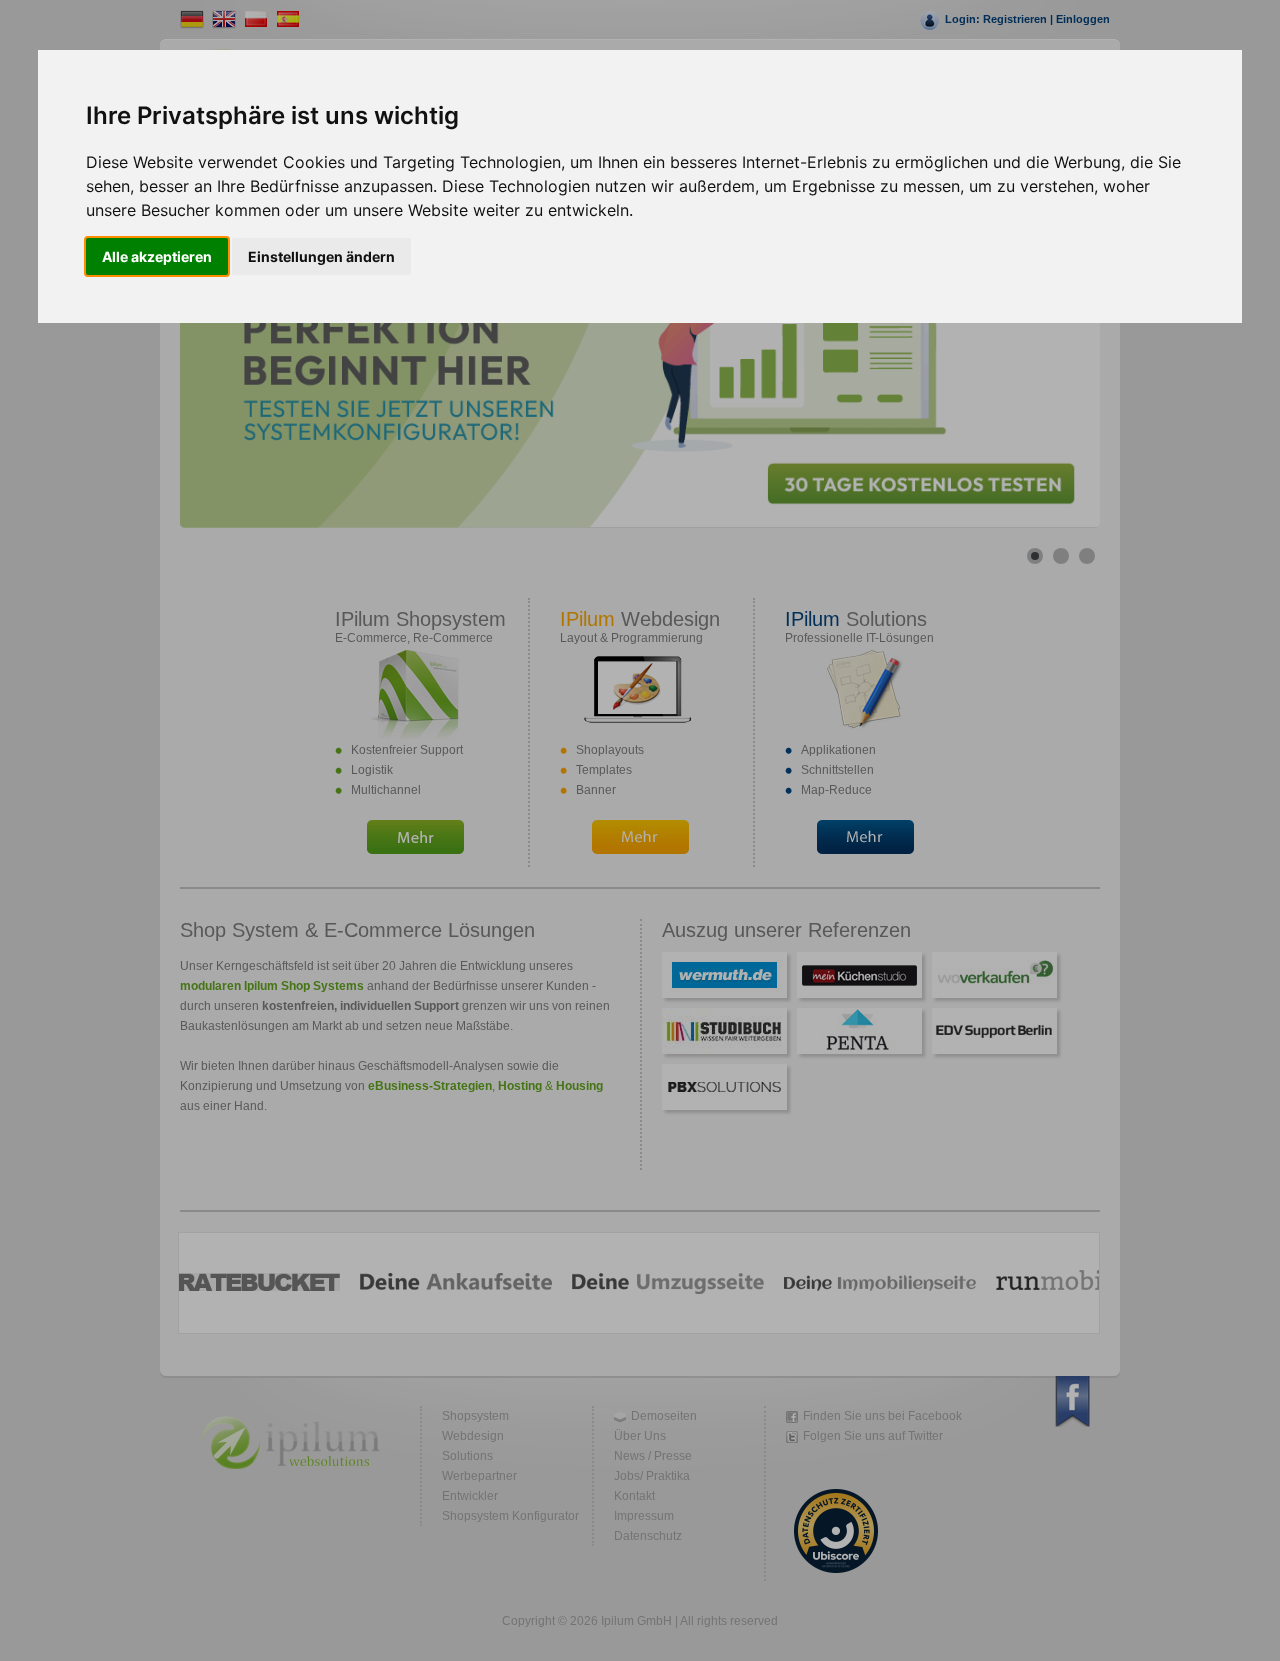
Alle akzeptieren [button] (157, 256)
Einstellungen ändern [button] (321, 256)
